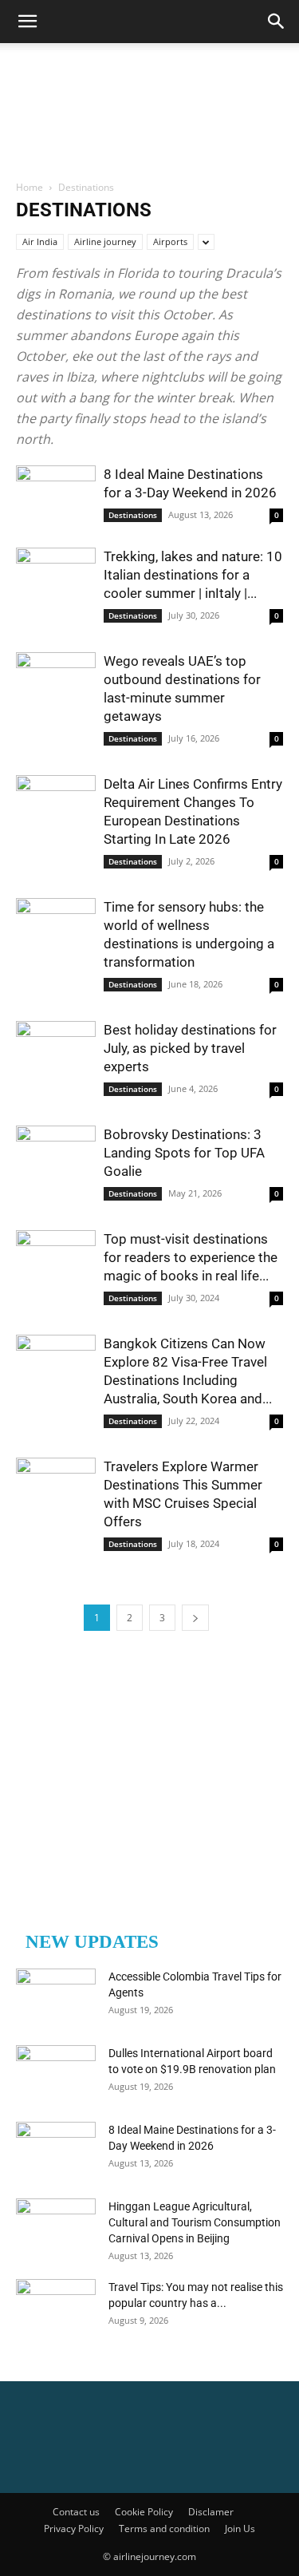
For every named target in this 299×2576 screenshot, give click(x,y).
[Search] (277, 22)
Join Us (240, 2529)
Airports (170, 241)
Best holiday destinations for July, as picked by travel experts (190, 1048)
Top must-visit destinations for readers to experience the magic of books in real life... (191, 1257)
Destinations (133, 515)
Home (30, 187)
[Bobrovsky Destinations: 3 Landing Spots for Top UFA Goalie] (56, 1155)
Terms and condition (164, 2529)
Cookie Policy (144, 2512)
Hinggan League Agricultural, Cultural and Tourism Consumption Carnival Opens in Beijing (195, 2222)
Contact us (76, 2512)
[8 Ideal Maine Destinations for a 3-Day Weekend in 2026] (56, 495)
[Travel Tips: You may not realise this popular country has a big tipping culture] (56, 2307)
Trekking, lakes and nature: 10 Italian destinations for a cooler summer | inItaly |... (193, 575)
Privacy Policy (74, 2529)
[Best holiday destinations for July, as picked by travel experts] (56, 1050)
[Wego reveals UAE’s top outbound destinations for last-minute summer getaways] (56, 681)
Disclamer (211, 2512)
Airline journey (105, 241)
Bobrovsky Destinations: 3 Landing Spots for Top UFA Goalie (184, 1153)
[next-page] (195, 1618)
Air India (40, 241)
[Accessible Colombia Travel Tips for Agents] (56, 1996)
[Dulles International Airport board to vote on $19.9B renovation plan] (56, 2073)
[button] (27, 22)
